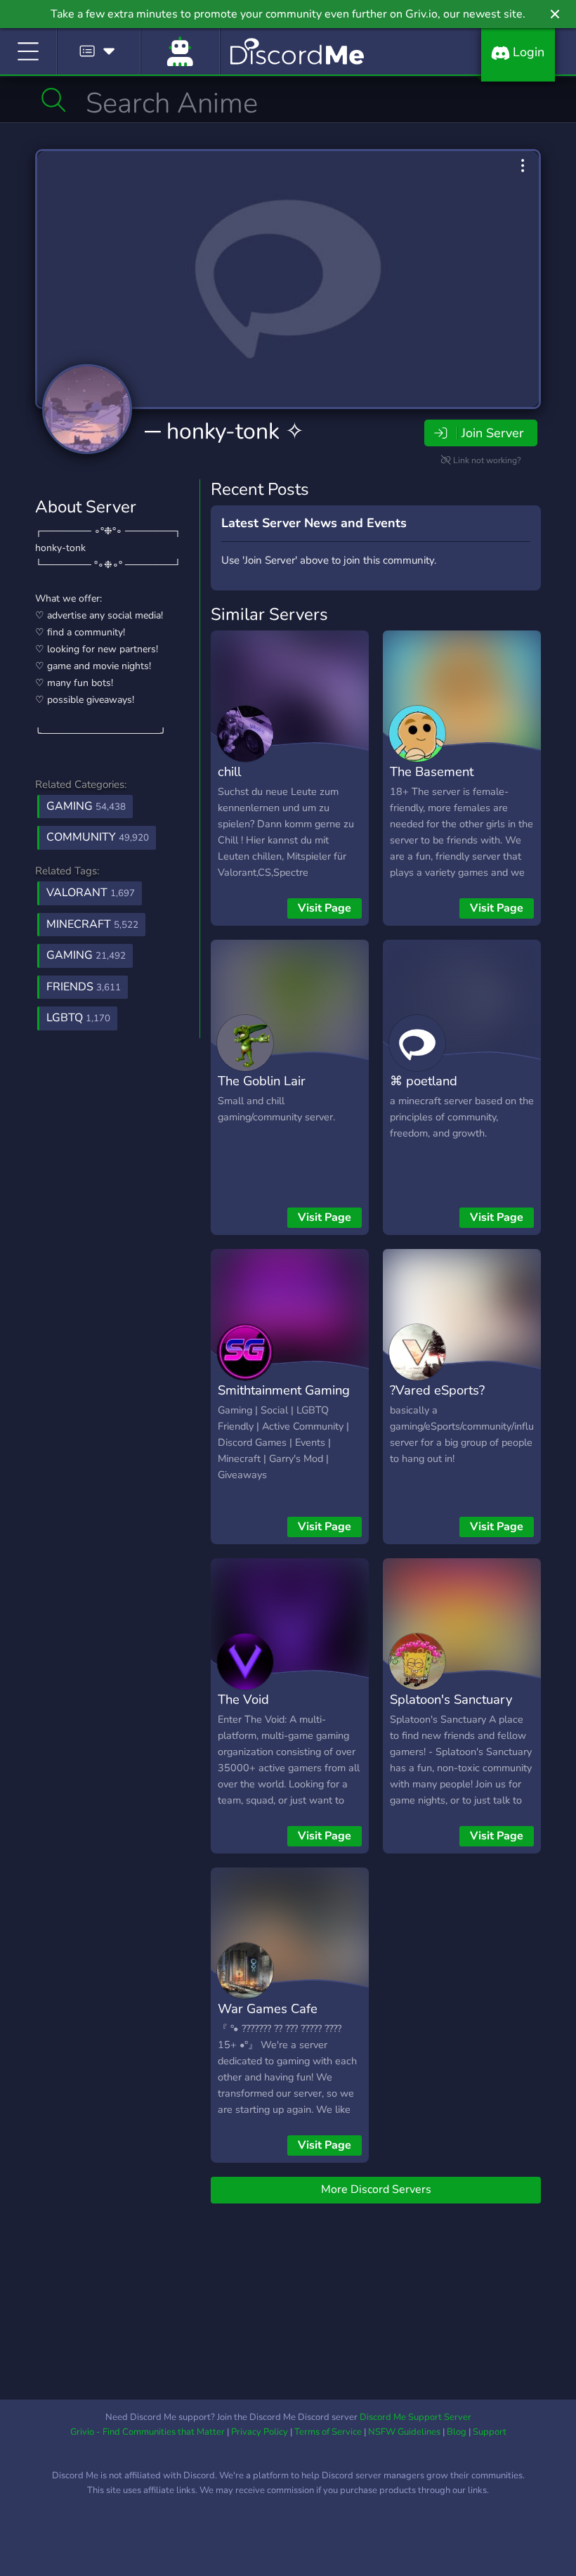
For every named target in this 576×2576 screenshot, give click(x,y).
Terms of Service (328, 2432)
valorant (91, 893)
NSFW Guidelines (404, 2432)
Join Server (492, 433)
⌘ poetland (424, 1081)
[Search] (54, 100)
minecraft (92, 924)
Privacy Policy (260, 2432)
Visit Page (325, 908)
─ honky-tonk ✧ (224, 431)
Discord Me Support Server (415, 2417)
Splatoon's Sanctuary (451, 1699)
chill (229, 771)
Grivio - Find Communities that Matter (148, 2432)
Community (98, 837)
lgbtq (78, 1018)
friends (84, 987)
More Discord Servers (376, 2189)
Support (490, 2432)
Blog (457, 2432)
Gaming (86, 806)
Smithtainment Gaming (284, 1390)
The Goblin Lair (262, 1081)
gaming (86, 955)
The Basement (432, 771)
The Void (243, 1699)
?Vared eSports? (437, 1390)
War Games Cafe (268, 2008)
